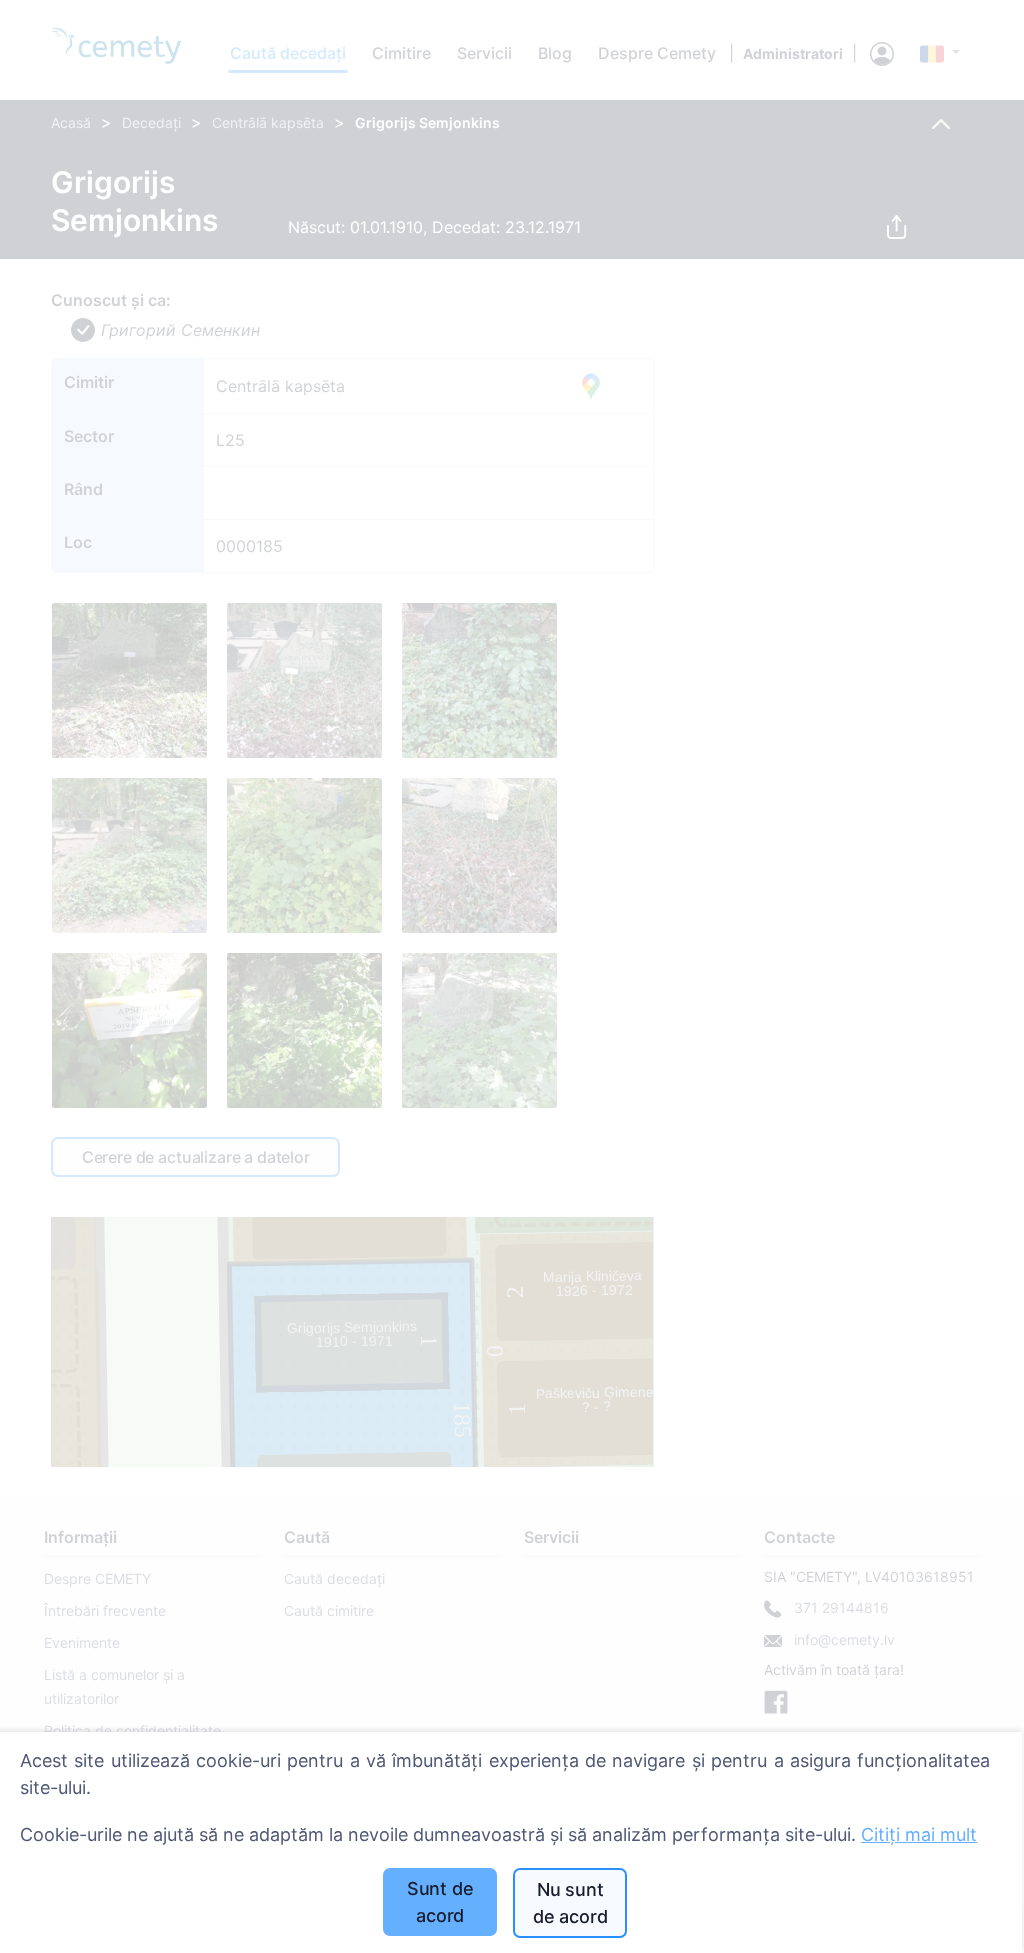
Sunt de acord (440, 1902)
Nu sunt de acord (570, 1903)
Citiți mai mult (919, 1834)
